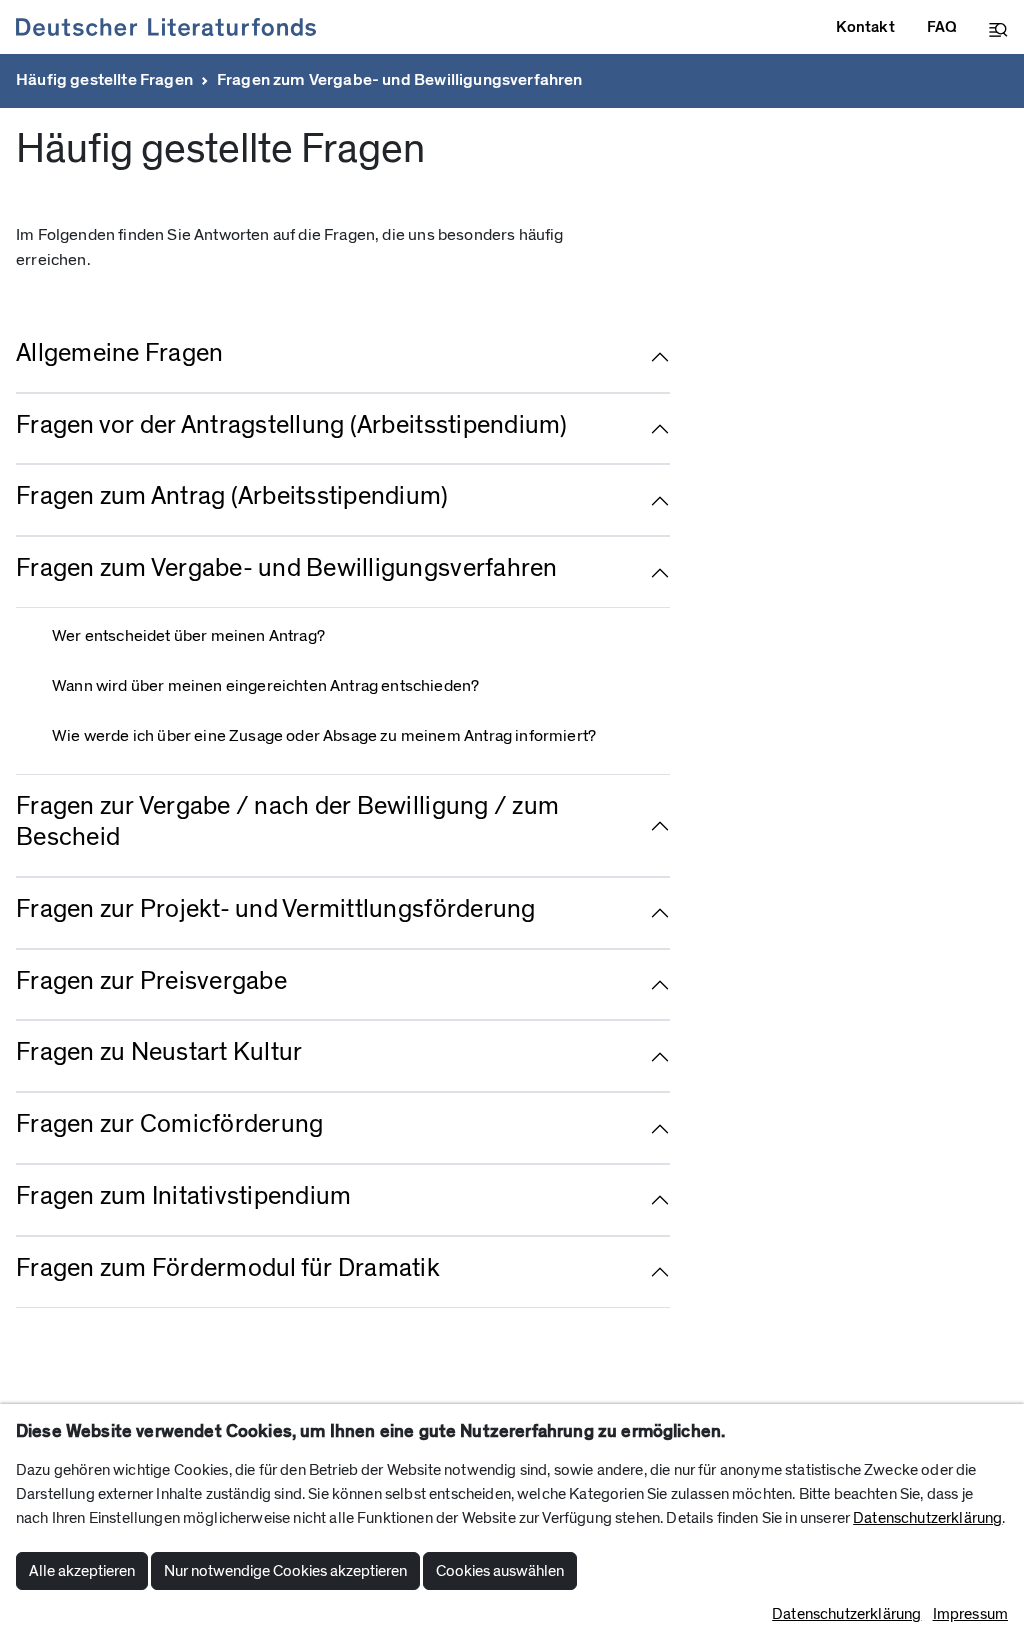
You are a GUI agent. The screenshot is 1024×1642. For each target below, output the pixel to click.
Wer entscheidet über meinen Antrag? (188, 636)
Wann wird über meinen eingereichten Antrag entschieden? (265, 686)
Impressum (970, 1614)
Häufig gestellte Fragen (104, 80)
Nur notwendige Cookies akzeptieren (285, 1571)
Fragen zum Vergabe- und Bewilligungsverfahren (400, 80)
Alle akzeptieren (82, 1571)
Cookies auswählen (500, 1571)
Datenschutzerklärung (927, 1518)
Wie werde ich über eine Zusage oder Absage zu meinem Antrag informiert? (324, 736)
